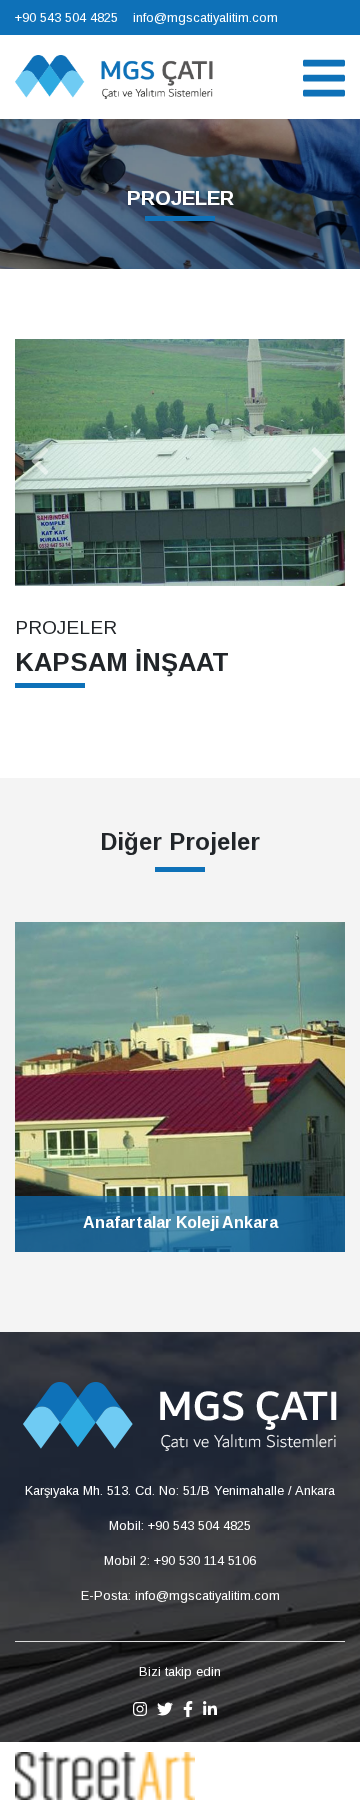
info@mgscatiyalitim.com (205, 17)
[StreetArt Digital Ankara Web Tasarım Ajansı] (105, 1774)
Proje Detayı (180, 1251)
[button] (40, 463)
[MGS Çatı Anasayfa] (114, 75)
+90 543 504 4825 (66, 17)
